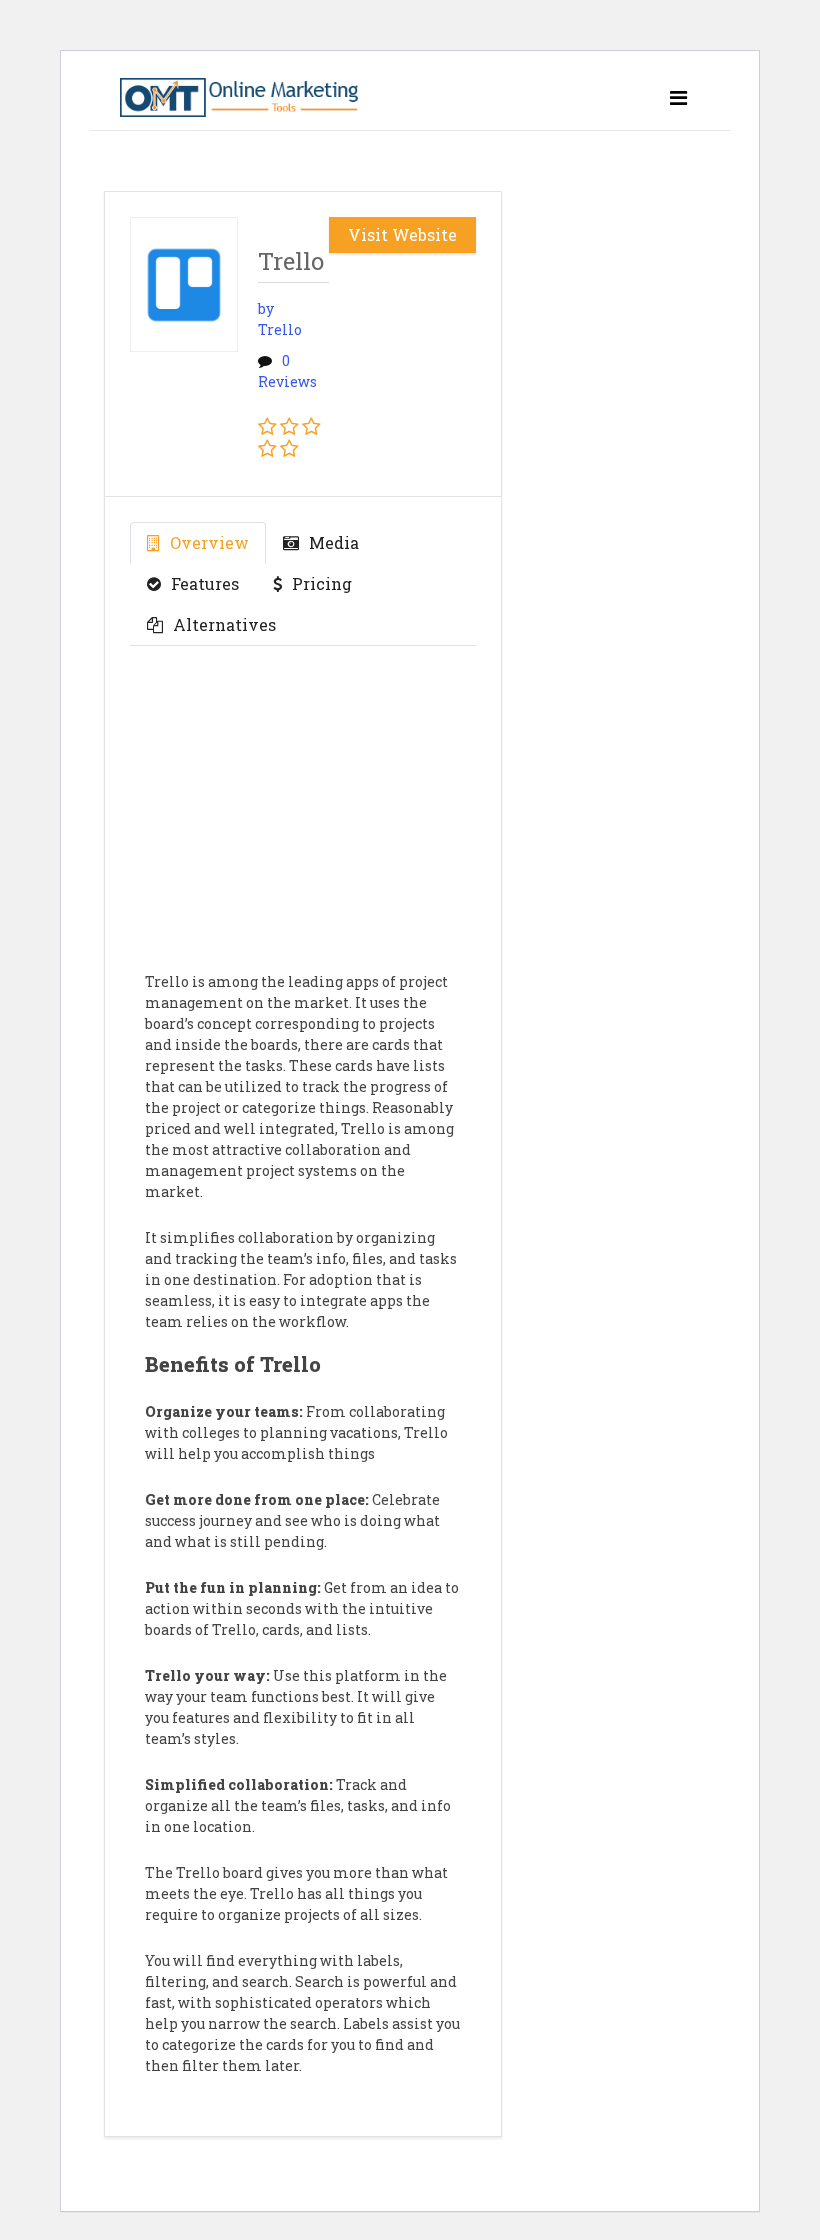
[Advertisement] (303, 821)
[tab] (198, 543)
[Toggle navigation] (678, 97)
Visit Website (402, 234)
